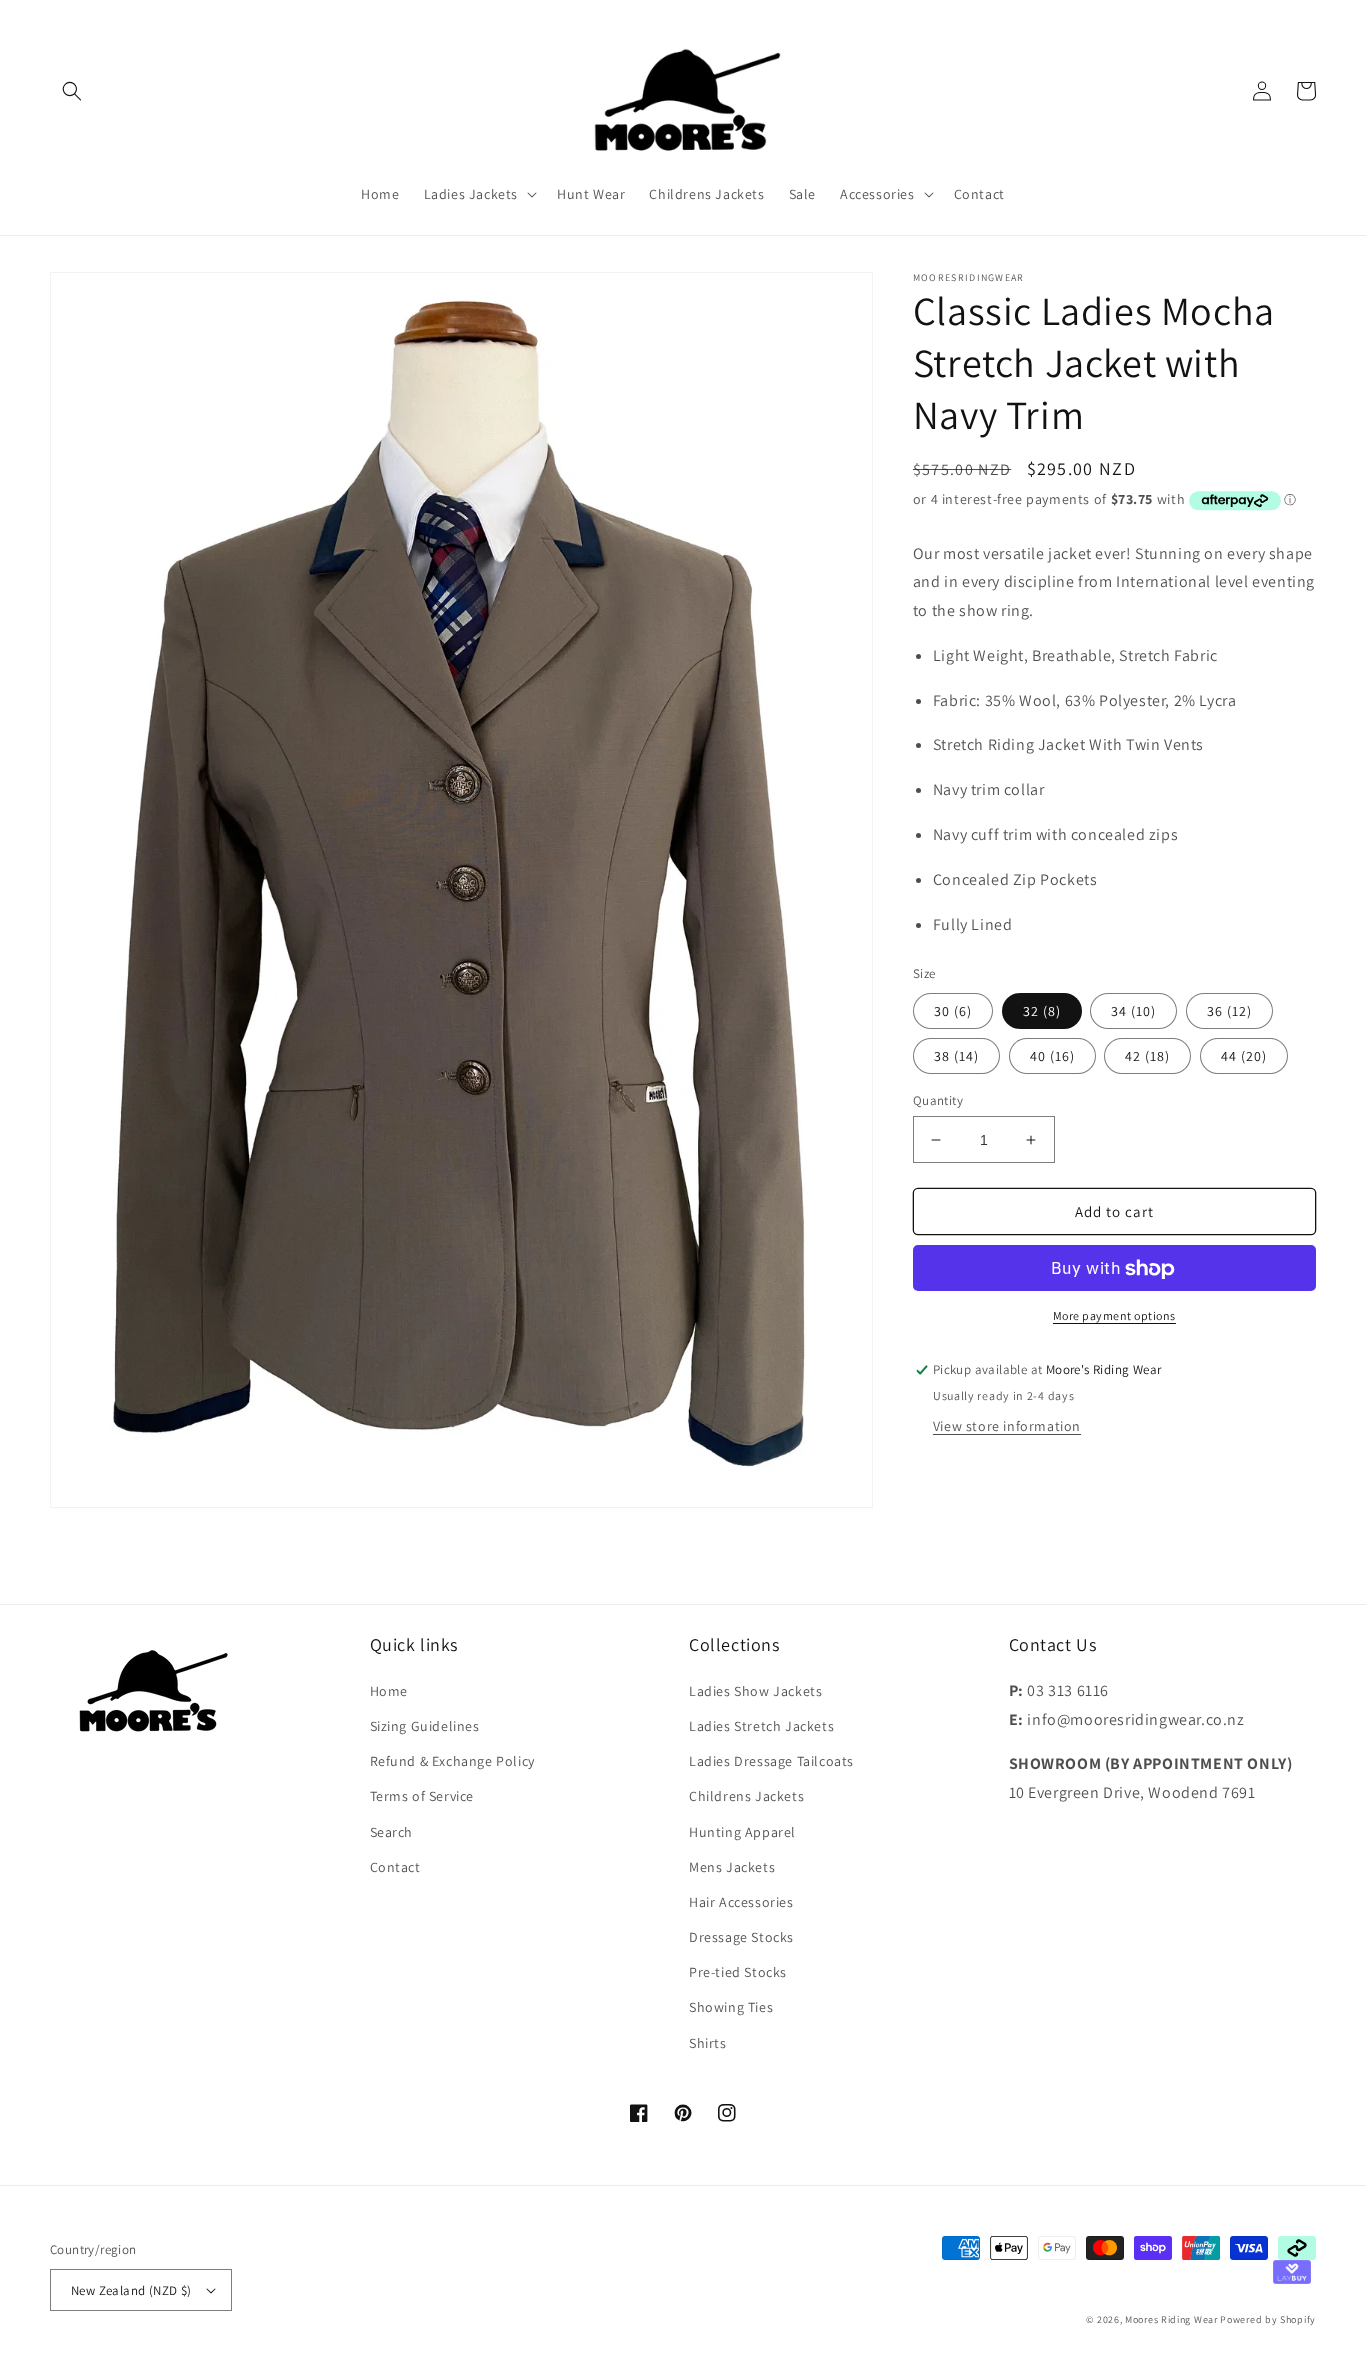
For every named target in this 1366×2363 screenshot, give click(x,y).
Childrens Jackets (746, 1796)
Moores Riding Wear (1171, 2319)
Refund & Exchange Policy (452, 1761)
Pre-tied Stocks (738, 1972)
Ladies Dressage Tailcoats (771, 1761)
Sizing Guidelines (425, 1726)
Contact (395, 1867)
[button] (72, 91)
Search (392, 1832)
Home (389, 1691)
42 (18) (1147, 1056)
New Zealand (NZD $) (131, 2290)
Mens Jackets (732, 1867)
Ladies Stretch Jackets (761, 1726)
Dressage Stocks (741, 1937)
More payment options (1114, 1316)
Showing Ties (731, 2007)
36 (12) (1229, 1011)
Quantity (938, 1100)
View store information (1007, 1427)
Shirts (708, 2043)
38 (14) (956, 1056)
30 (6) (953, 1011)
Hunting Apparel (742, 1832)
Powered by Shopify (1268, 2319)
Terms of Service (422, 1796)
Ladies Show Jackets (755, 1691)
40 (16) (1052, 1056)
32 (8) (1042, 1011)
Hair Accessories (741, 1902)
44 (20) (1244, 1056)
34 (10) (1133, 1011)
